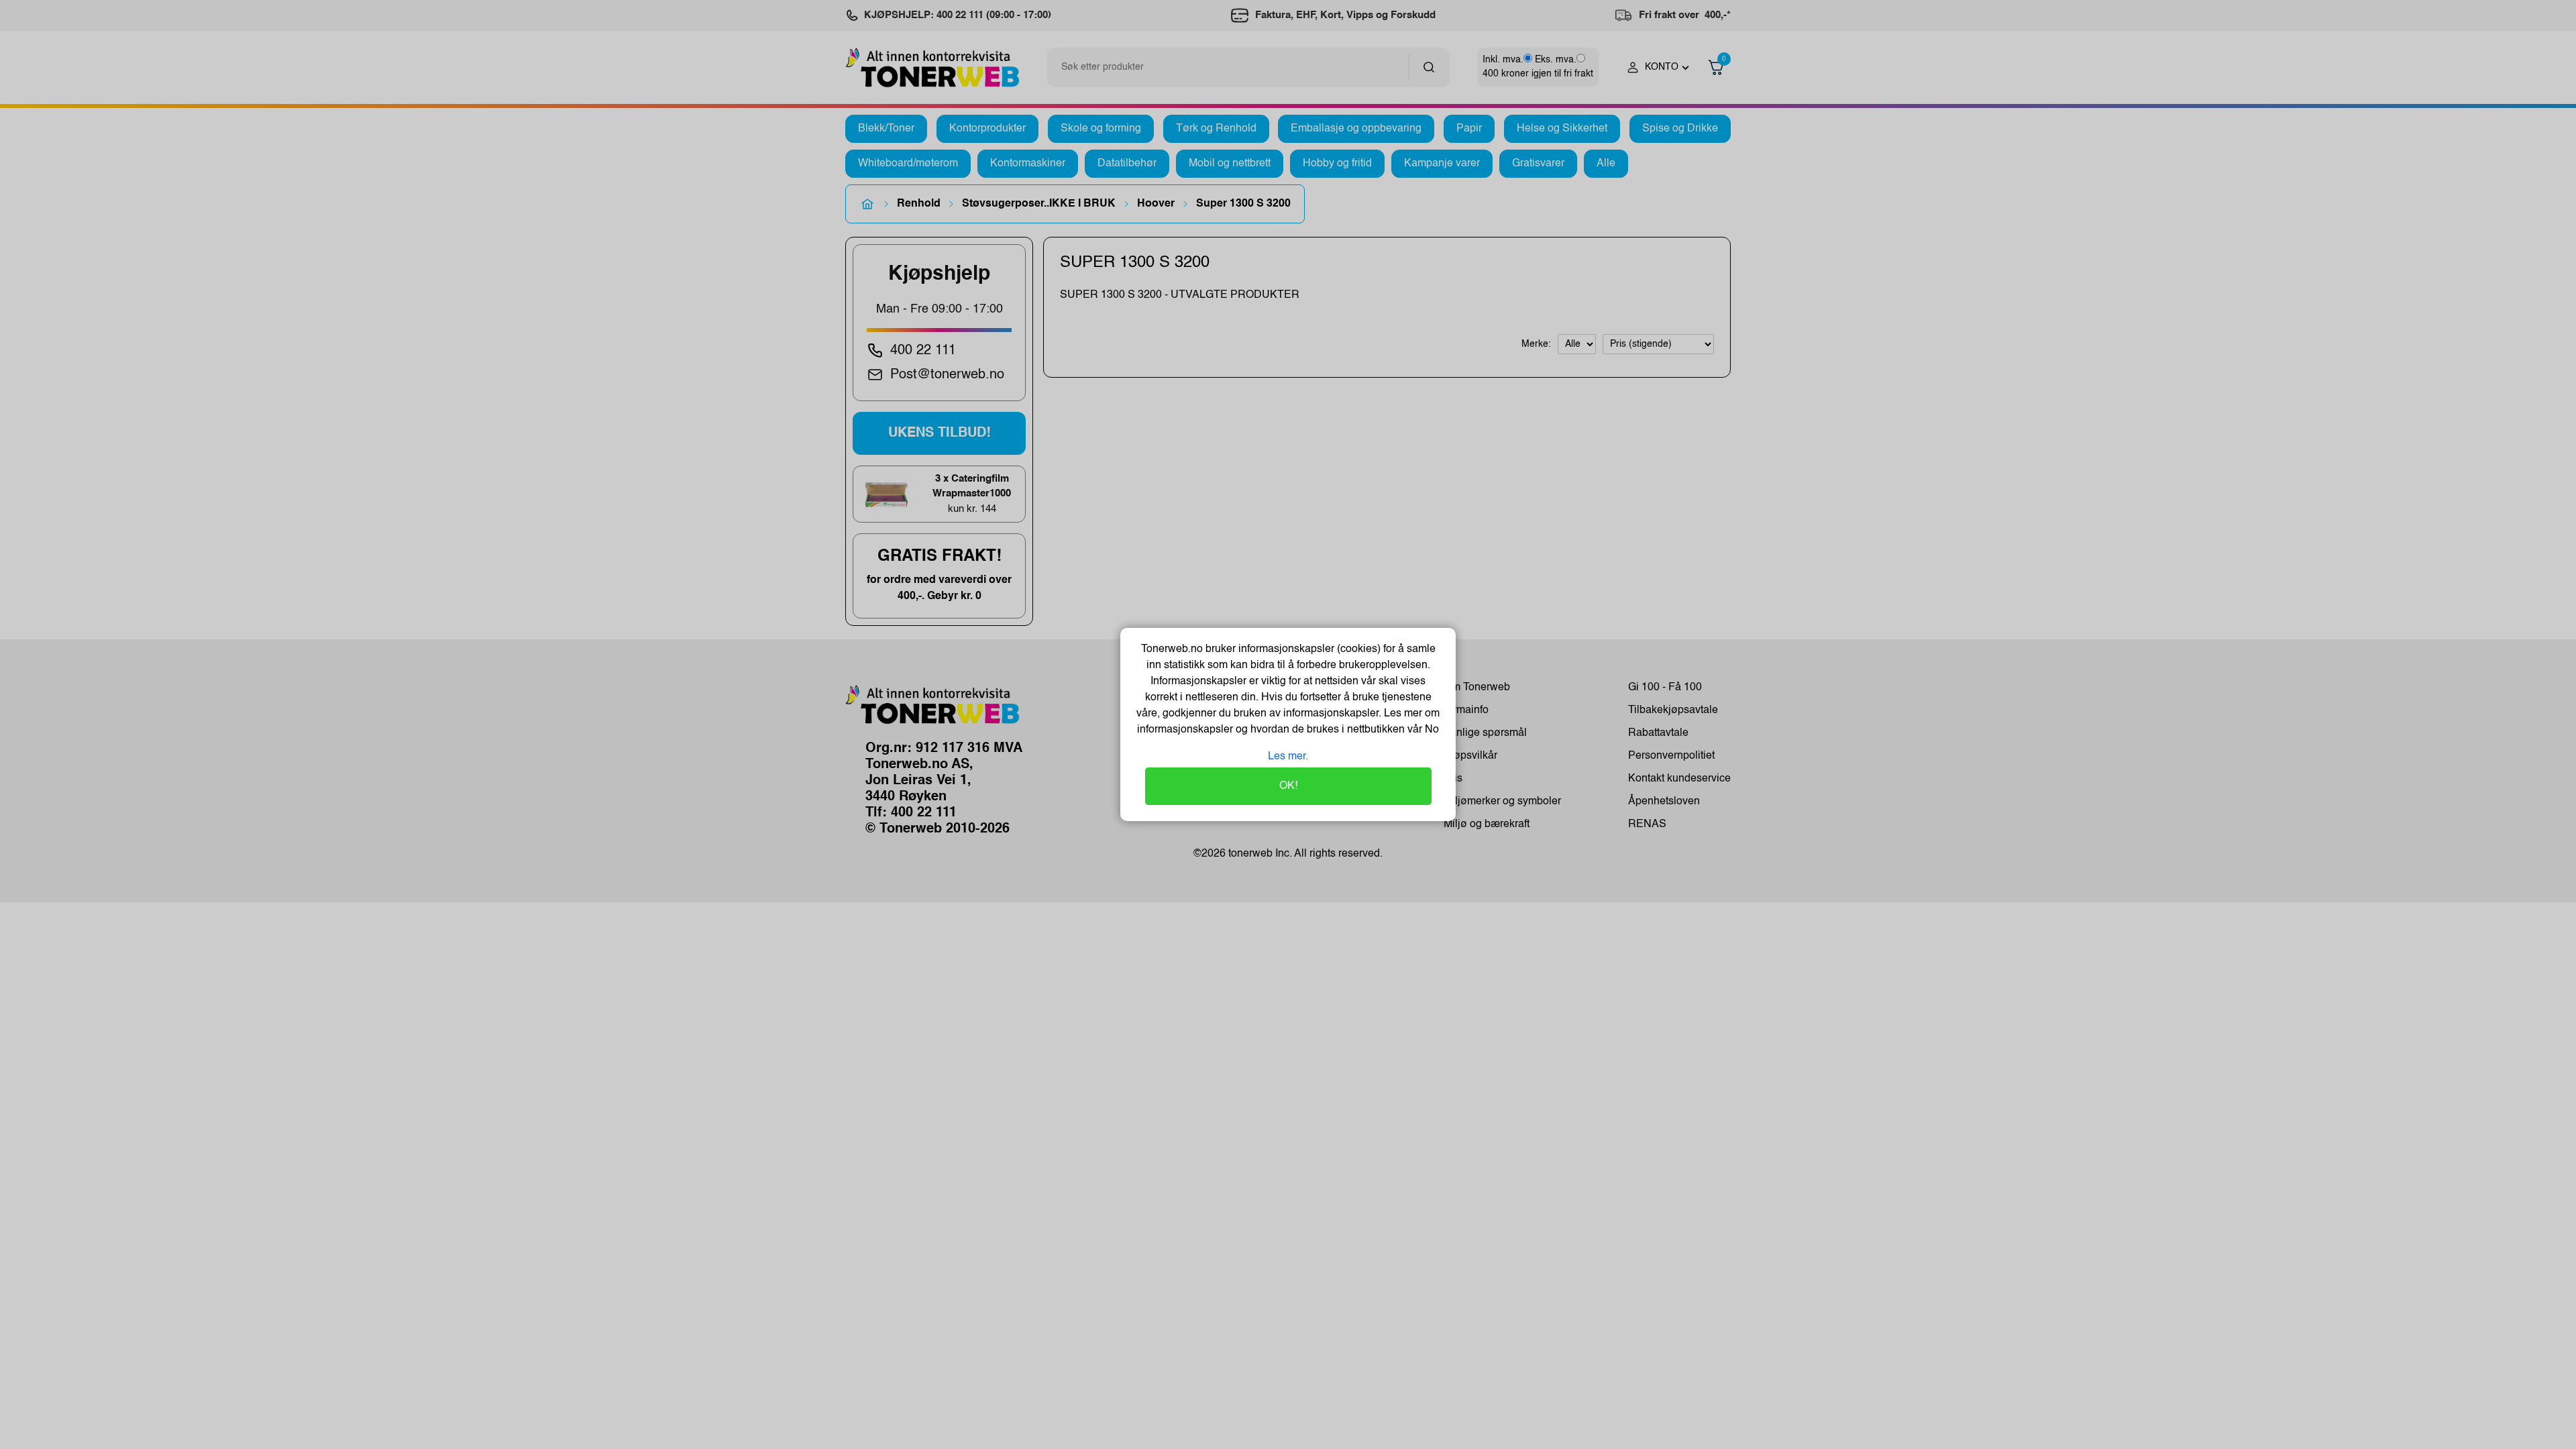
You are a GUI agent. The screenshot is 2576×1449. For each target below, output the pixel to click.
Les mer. (1288, 757)
